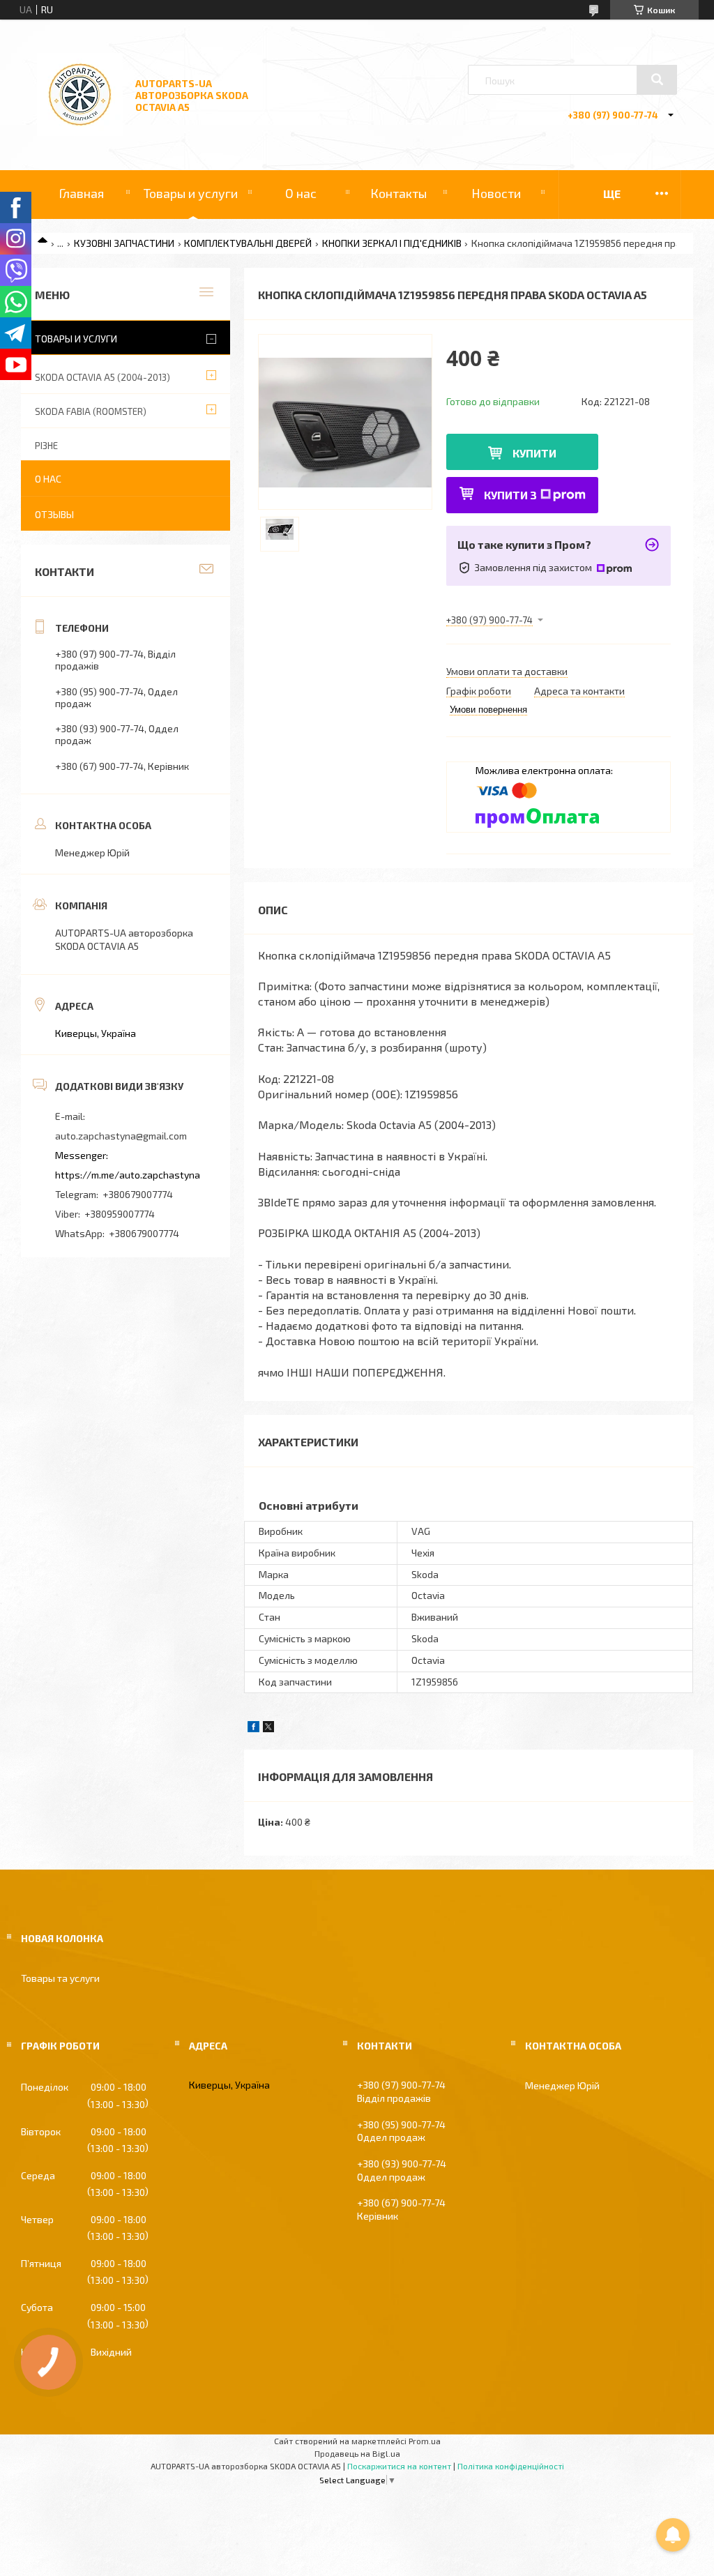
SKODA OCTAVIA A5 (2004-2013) (102, 377)
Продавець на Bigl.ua (357, 2453)
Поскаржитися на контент (399, 2466)
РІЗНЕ (46, 446)
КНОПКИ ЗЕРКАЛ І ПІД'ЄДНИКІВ (392, 243)
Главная (81, 193)
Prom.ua (425, 2441)
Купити (534, 453)
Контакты (398, 193)
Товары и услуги (191, 193)
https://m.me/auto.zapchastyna (128, 1175)
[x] (268, 1728)
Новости (496, 193)
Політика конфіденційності (511, 2466)
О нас (301, 193)
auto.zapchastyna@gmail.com (121, 1136)
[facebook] (253, 1728)
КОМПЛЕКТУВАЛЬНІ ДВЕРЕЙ (248, 243)
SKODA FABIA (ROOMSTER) (91, 411)
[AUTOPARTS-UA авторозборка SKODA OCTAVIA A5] (80, 132)
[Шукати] (657, 79)
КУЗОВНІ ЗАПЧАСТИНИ (124, 243)
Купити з (510, 495)
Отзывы (54, 514)
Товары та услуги (60, 1978)
